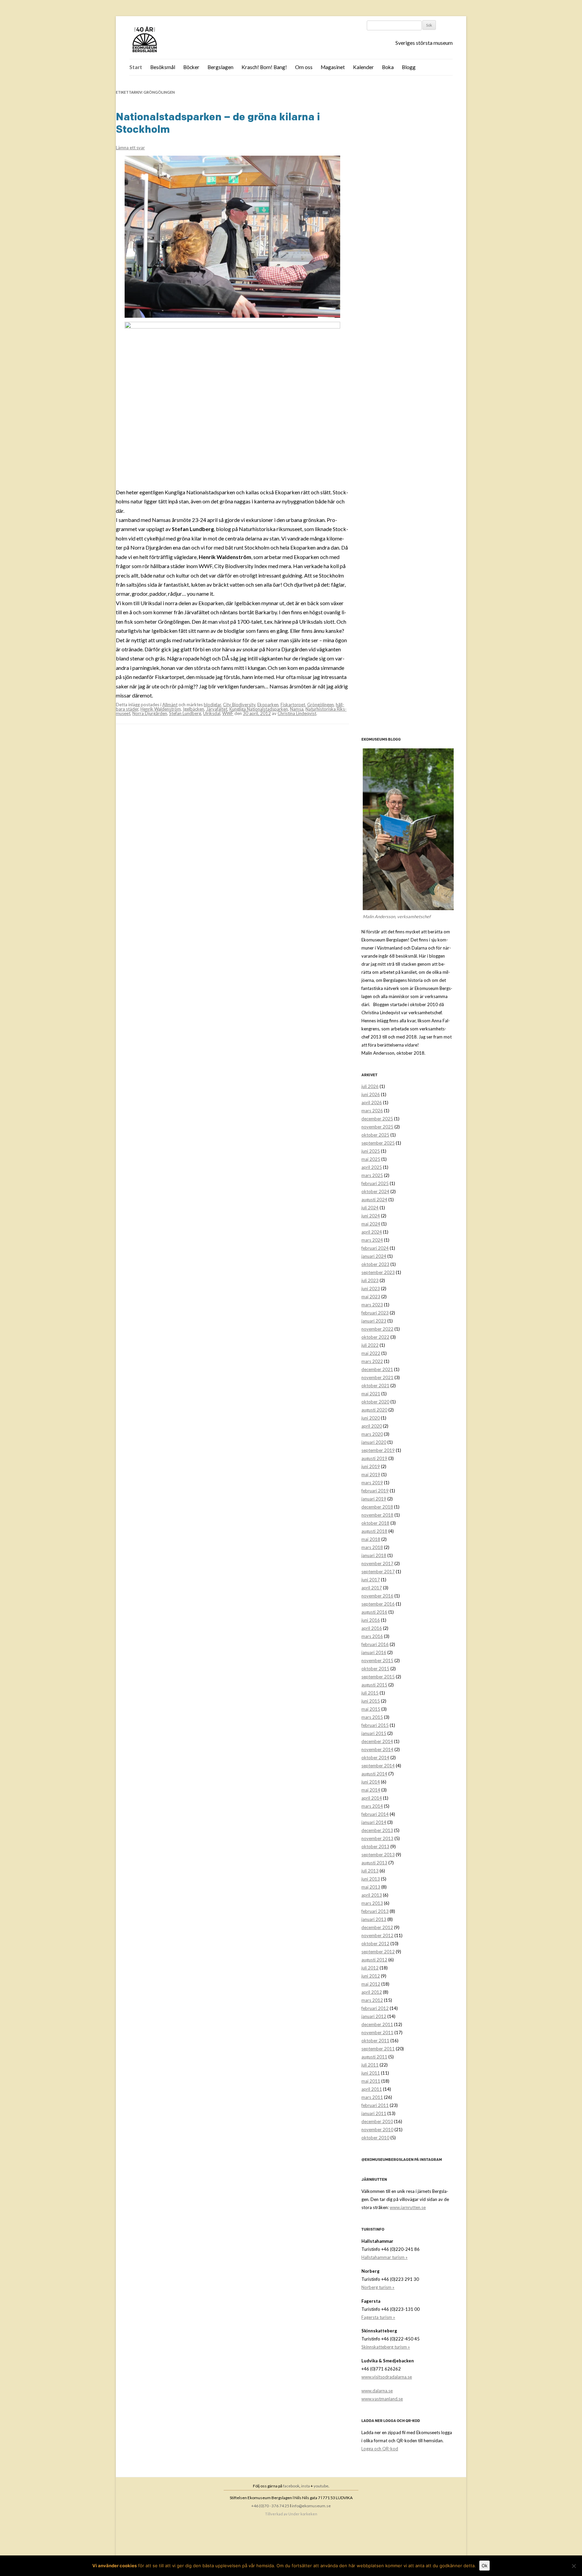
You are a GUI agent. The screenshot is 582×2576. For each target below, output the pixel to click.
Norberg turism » (378, 2287)
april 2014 (372, 1798)
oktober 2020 (375, 1402)
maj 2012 (371, 1984)
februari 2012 (375, 2008)
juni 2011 (371, 2073)
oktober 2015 (375, 1669)
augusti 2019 (374, 1458)
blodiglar (212, 705)
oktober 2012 (375, 1944)
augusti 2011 (374, 2057)
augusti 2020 (374, 1410)
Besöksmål (163, 67)
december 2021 (377, 1369)
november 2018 (377, 1515)
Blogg (409, 67)
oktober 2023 (375, 1264)
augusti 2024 (374, 1200)
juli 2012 (370, 1968)
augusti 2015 (374, 1685)
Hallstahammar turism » (384, 2257)
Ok (484, 2566)
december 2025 (377, 1119)
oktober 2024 (375, 1191)
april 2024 (372, 1232)
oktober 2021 (375, 1386)
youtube (321, 2486)
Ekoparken (268, 705)
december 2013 (377, 1830)
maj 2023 (371, 1297)
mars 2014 (372, 1806)
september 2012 (378, 1952)
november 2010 (377, 2130)
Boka (388, 67)
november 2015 (377, 1661)
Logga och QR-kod (380, 2449)
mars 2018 (372, 1547)
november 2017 (377, 1563)
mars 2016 (372, 1636)
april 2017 (372, 1588)
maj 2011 (371, 2081)
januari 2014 (374, 1822)
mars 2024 (372, 1240)
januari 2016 (374, 1652)
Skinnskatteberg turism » (386, 2347)
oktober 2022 (375, 1337)
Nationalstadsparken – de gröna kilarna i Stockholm (218, 123)
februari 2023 (375, 1313)
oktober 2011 (375, 2041)
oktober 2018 (375, 1523)
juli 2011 (370, 2065)
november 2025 (377, 1127)
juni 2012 (371, 1976)
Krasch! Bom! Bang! (264, 67)
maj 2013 (371, 1887)
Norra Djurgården (150, 713)
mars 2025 (372, 1175)
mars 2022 (372, 1361)
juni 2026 (371, 1094)
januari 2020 (374, 1442)
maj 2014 (371, 1790)
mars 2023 (372, 1305)
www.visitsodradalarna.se (387, 2377)
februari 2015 (375, 1725)
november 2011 (377, 2032)
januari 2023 (374, 1321)
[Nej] (574, 2566)
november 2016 (377, 1596)
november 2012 (377, 1935)
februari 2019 (375, 1491)
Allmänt (170, 705)
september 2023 (378, 1272)
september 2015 (378, 1677)
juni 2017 (371, 1580)
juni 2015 (371, 1701)
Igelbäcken (193, 709)
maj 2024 (371, 1224)
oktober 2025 (375, 1135)
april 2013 (372, 1895)
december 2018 (377, 1507)
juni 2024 (371, 1216)
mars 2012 (372, 2000)
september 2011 (378, 2049)
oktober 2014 (375, 1758)
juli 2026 (370, 1086)
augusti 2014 (374, 1774)
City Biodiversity (239, 705)
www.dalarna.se (377, 2391)
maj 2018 (371, 1539)
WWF (228, 713)
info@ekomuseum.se (311, 2506)
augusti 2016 (374, 1612)
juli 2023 (370, 1280)
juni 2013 (371, 1879)
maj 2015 (371, 1709)
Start (136, 67)
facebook (291, 2486)
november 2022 (377, 1329)
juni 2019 (371, 1466)
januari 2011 (374, 2113)
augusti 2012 (374, 1960)
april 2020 (372, 1426)
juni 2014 (371, 1782)
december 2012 (377, 1927)
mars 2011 (372, 2097)
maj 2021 (371, 1394)
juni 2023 (371, 1289)
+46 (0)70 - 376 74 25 (270, 2506)
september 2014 (378, 1766)
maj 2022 (371, 1353)
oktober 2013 (375, 1846)
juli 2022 (370, 1345)
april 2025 (372, 1167)
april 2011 (372, 2089)
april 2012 (372, 1992)
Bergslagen (220, 67)
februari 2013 (375, 1911)
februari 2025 (375, 1183)
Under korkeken (303, 2514)
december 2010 (377, 2121)
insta (305, 2486)
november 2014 (377, 1749)
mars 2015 (372, 1717)
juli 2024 (370, 1208)
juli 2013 (370, 1871)
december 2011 (377, 2024)
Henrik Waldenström (161, 709)
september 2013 (378, 1855)
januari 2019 (374, 1499)
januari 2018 (374, 1555)
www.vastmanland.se (382, 2399)
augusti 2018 (374, 1531)
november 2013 (377, 1838)
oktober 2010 (375, 2138)
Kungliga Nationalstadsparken (259, 709)
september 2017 (378, 1572)
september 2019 (378, 1450)
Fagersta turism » (378, 2317)
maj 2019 (371, 1475)
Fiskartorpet (293, 705)
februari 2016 (375, 1644)
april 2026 (372, 1103)
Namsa (297, 709)
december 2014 (377, 1741)
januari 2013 (374, 1919)
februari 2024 (375, 1248)
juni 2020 (371, 1418)
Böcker (191, 67)
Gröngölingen (320, 705)
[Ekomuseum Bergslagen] (179, 40)
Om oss (304, 67)
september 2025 (378, 1143)
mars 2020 (372, 1434)
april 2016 (372, 1628)
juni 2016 (371, 1620)
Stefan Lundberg (185, 713)
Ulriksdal (212, 713)
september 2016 (378, 1604)
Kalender (363, 67)
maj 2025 (371, 1159)
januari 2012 (374, 2016)
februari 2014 (375, 1814)
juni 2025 (371, 1151)
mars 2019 (372, 1483)
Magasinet (333, 67)
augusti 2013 (374, 1863)
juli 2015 (370, 1693)
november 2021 (377, 1377)
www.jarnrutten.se (408, 2207)
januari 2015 (374, 1733)
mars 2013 (372, 1903)
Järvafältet (217, 709)
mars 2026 (372, 1111)
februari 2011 (375, 2105)
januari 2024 (374, 1256)
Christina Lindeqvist (297, 713)
